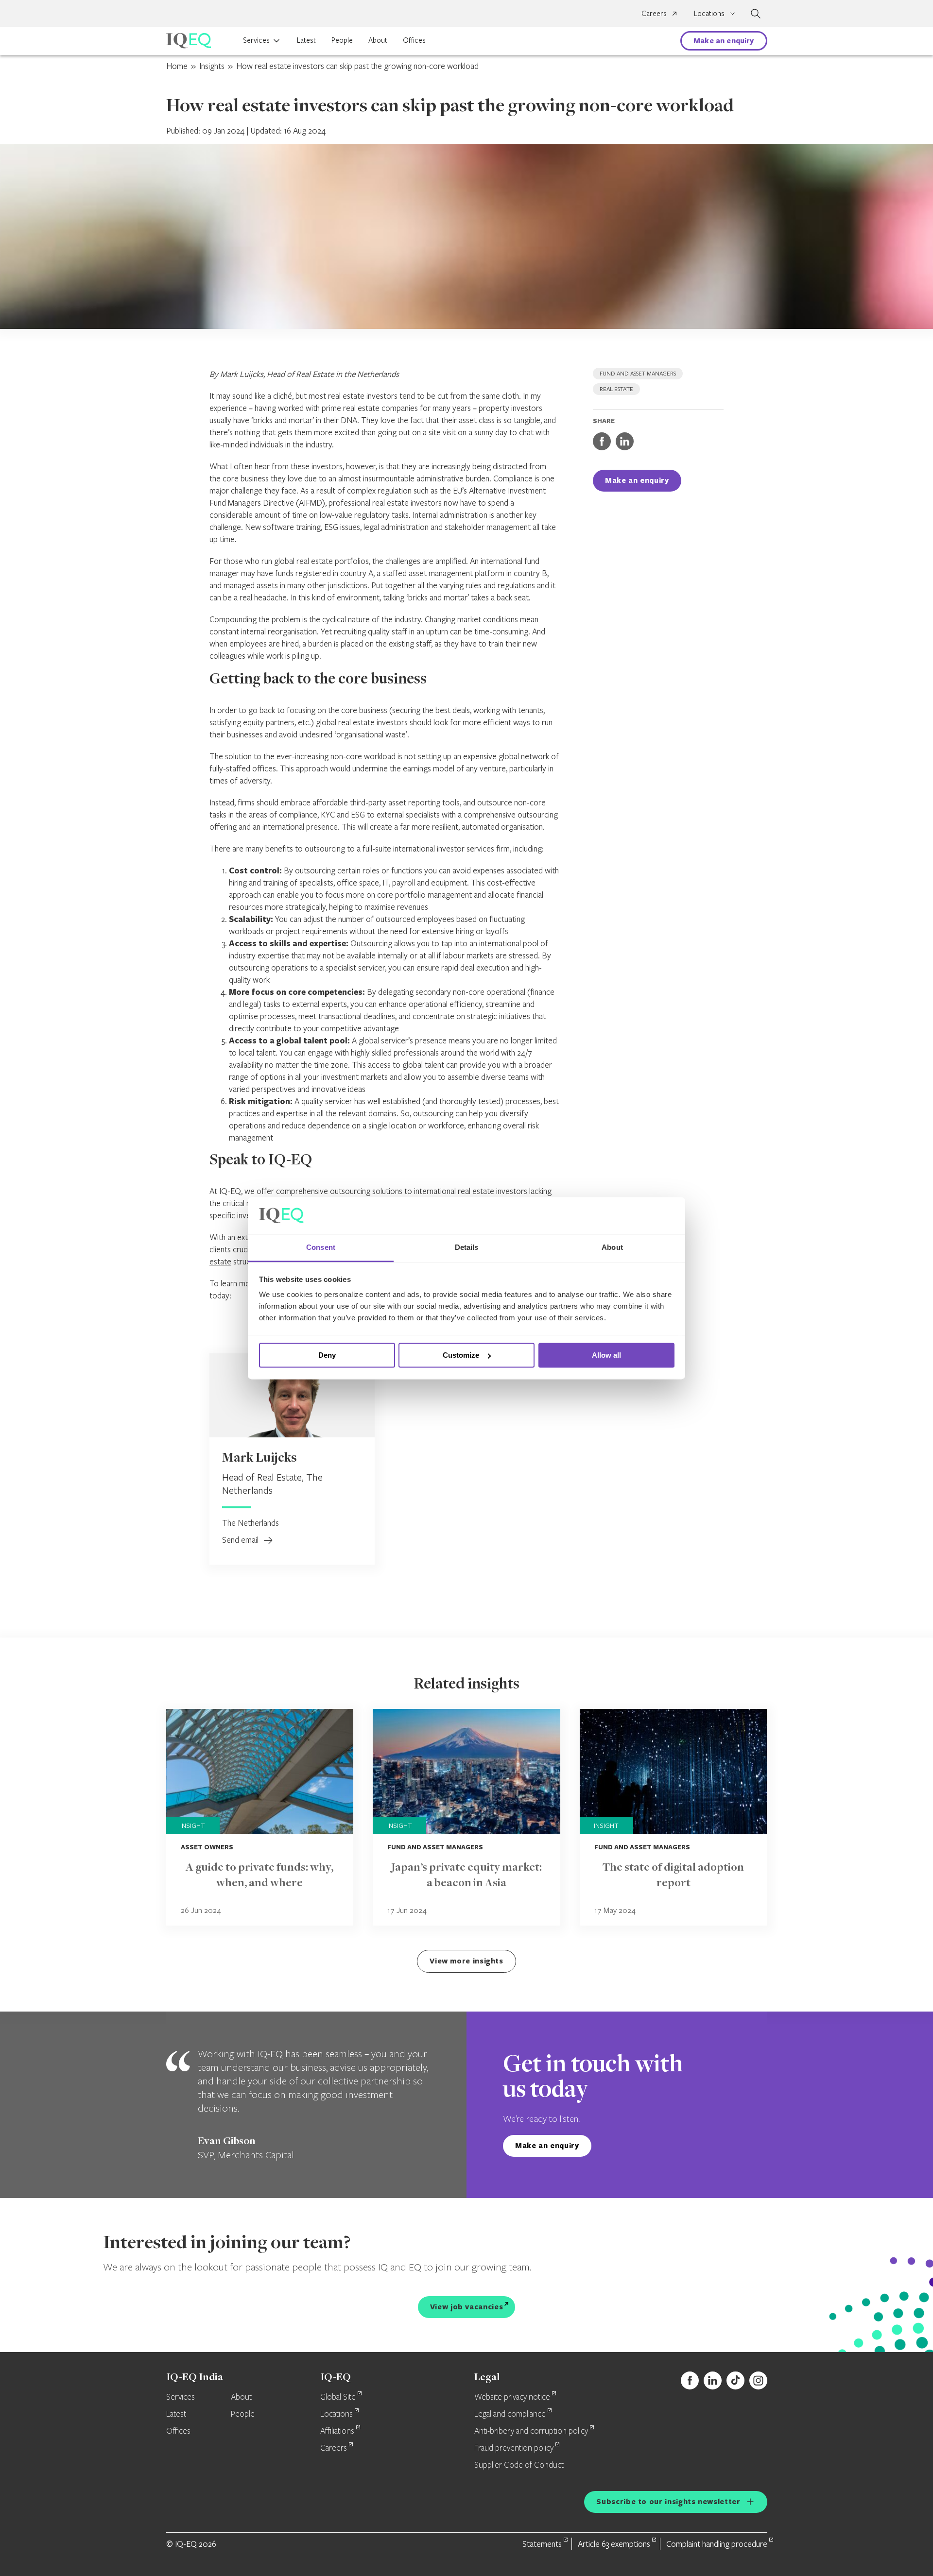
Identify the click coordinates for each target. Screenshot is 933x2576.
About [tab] (612, 1248)
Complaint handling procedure (717, 2544)
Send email (241, 1540)
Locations (337, 2414)
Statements (542, 2544)
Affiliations (337, 2431)
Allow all (606, 1355)
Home (177, 66)
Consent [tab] (321, 1248)
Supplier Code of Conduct (519, 2465)
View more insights (466, 1961)
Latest (306, 40)
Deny (327, 1355)
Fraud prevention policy (514, 2448)
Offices (414, 40)
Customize (461, 1355)
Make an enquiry (724, 41)
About (378, 40)
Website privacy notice (512, 2397)
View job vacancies (467, 2307)
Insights (212, 66)
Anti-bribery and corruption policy (531, 2431)
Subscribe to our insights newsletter (668, 2501)
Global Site (338, 2397)
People (342, 40)
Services (256, 40)
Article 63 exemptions (614, 2544)
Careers (654, 13)
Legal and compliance (510, 2414)
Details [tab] (467, 1248)
